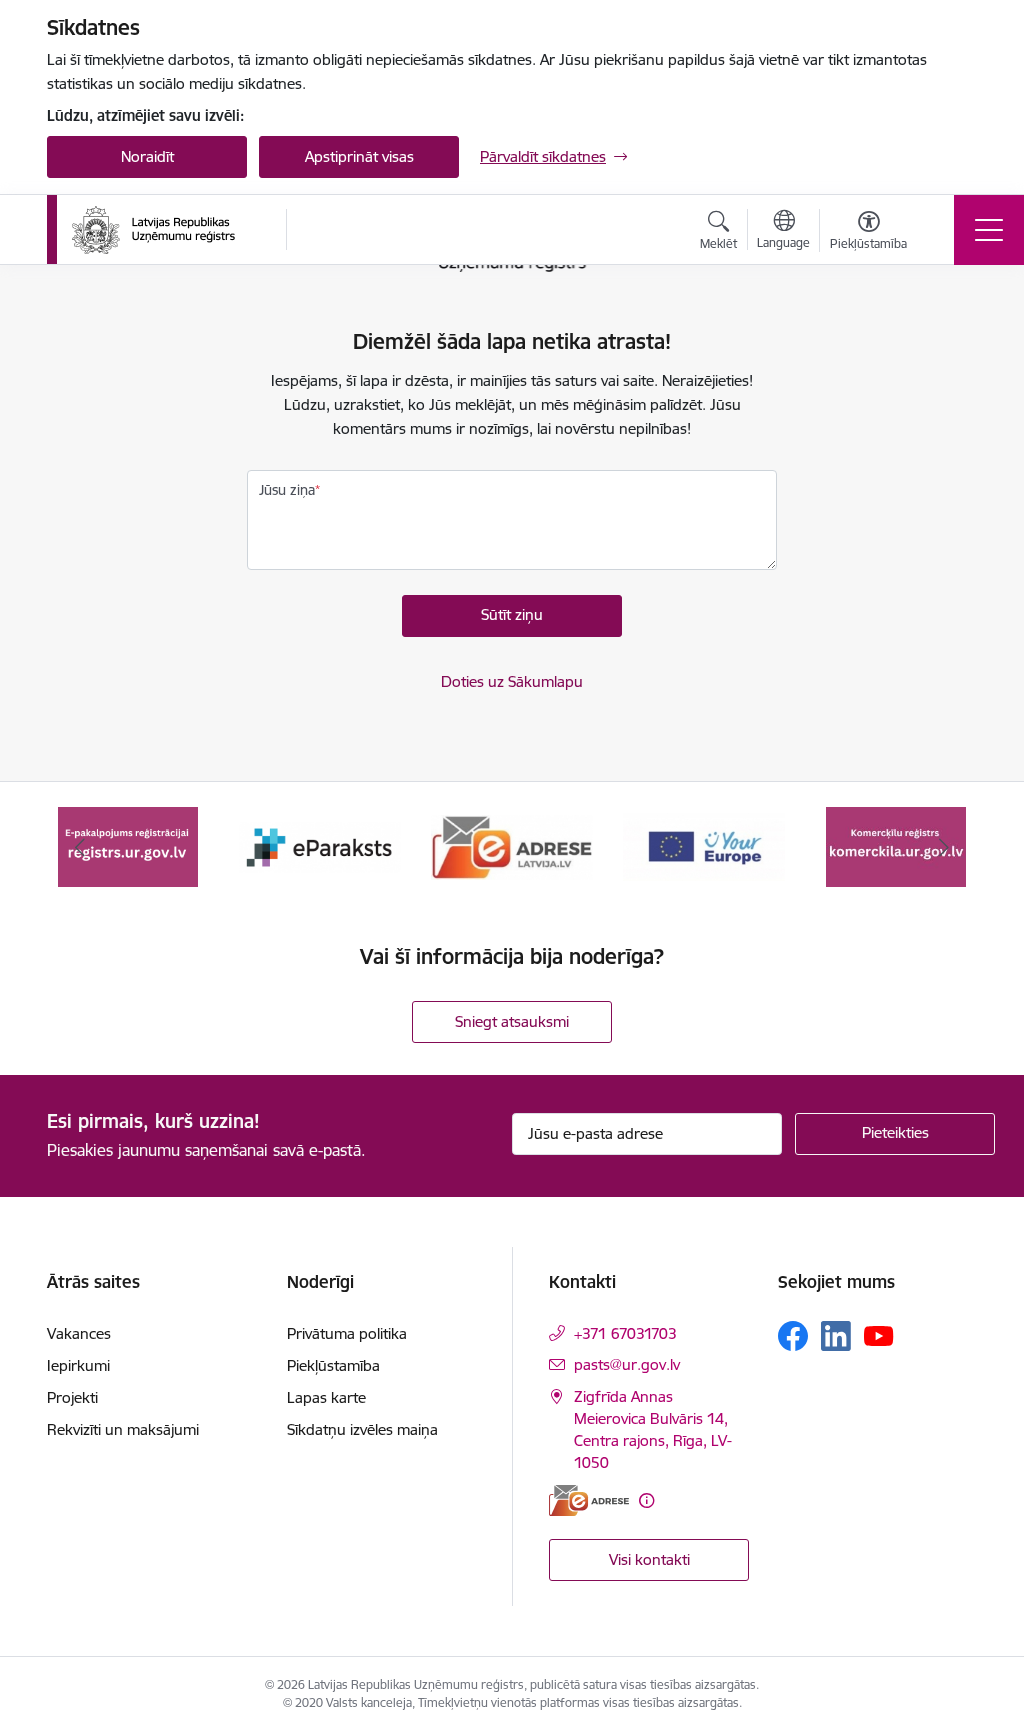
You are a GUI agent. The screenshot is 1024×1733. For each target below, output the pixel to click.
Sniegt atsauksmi (512, 1021)
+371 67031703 (625, 1333)
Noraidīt (147, 156)
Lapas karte (326, 1397)
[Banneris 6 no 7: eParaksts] (320, 845)
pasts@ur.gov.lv (627, 1364)
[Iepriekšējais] (80, 847)
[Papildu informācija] (646, 1500)
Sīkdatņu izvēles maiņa (362, 1429)
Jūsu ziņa (287, 490)
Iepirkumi (78, 1365)
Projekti (72, 1397)
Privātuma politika (347, 1333)
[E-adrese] (589, 1500)
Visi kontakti (649, 1559)
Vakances (79, 1333)
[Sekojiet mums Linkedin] (836, 1336)
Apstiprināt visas (359, 156)
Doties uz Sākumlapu (512, 681)
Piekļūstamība (333, 1365)
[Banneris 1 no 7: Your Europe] (704, 845)
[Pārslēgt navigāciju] (989, 230)
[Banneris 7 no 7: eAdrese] (512, 845)
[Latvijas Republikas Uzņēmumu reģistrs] (153, 230)
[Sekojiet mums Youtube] (879, 1335)
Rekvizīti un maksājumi (123, 1429)
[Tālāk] (944, 847)
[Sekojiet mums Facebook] (793, 1336)
